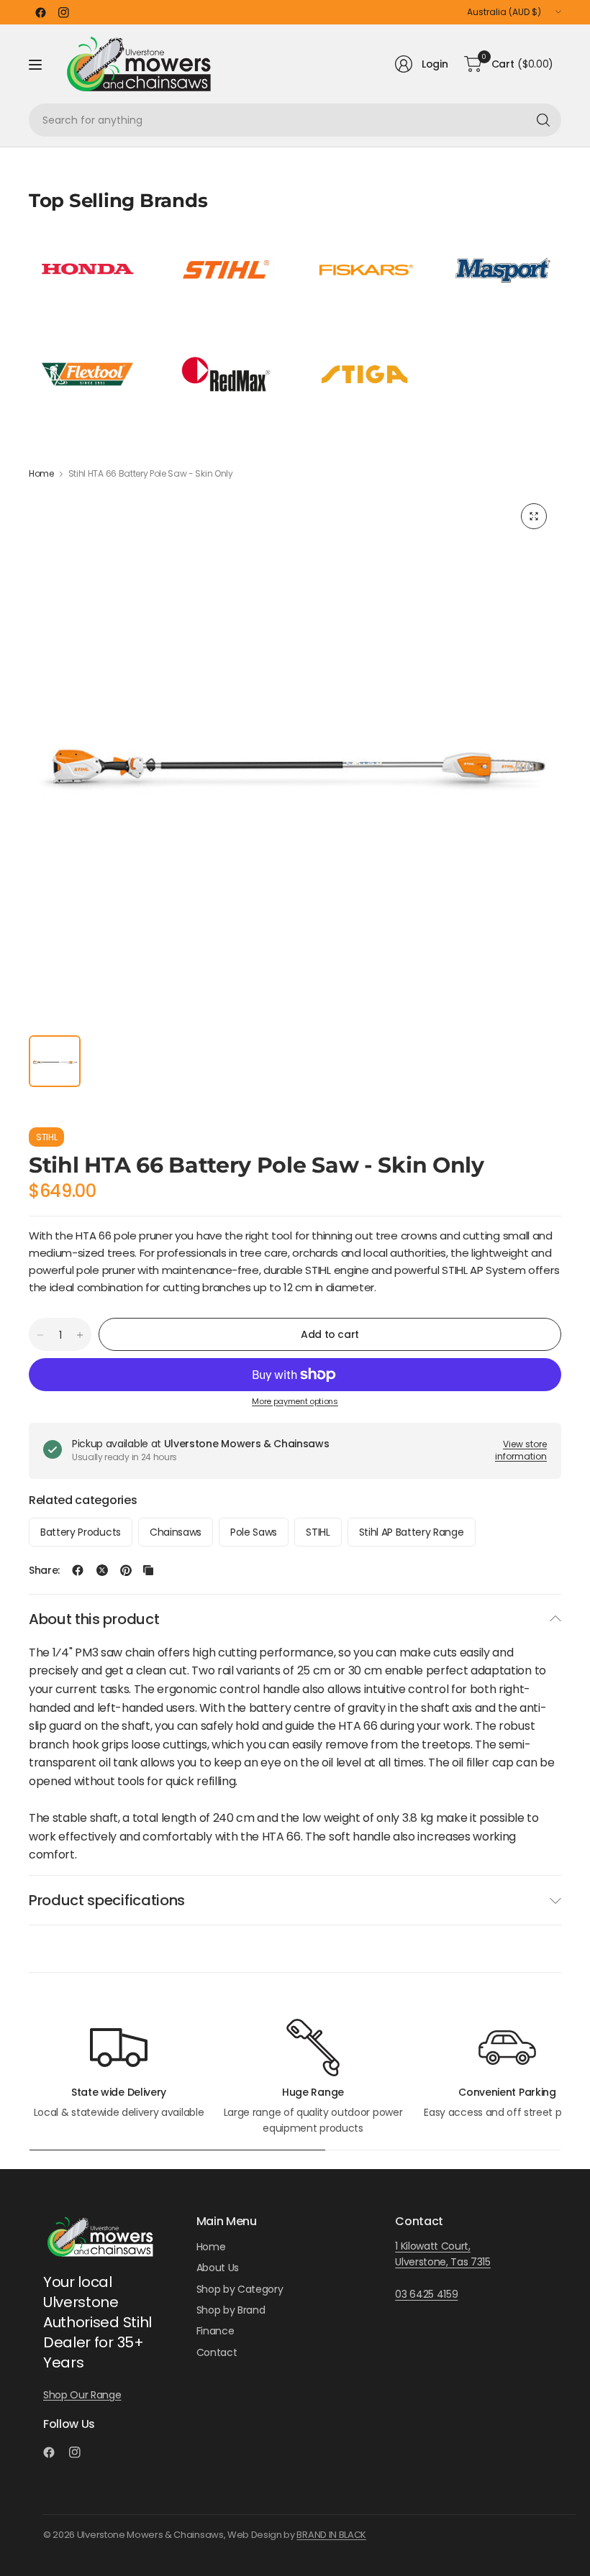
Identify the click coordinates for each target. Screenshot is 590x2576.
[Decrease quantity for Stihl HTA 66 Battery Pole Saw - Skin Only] (40, 1335)
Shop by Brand (231, 2310)
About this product (94, 1619)
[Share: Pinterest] (126, 1570)
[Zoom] (534, 516)
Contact (217, 2352)
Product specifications (107, 1900)
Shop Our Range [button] (82, 2395)
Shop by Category (240, 2289)
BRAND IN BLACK (331, 2535)
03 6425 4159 (426, 2294)
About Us (218, 2268)
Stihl (46, 1137)
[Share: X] (102, 1570)
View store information (521, 1450)
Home (41, 474)
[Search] (543, 120)
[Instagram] (63, 12)
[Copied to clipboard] (148, 1570)
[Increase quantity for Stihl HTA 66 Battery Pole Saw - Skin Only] (80, 1335)
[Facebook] (40, 12)
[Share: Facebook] (78, 1570)
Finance (215, 2331)
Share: (44, 1570)
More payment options (295, 1401)
